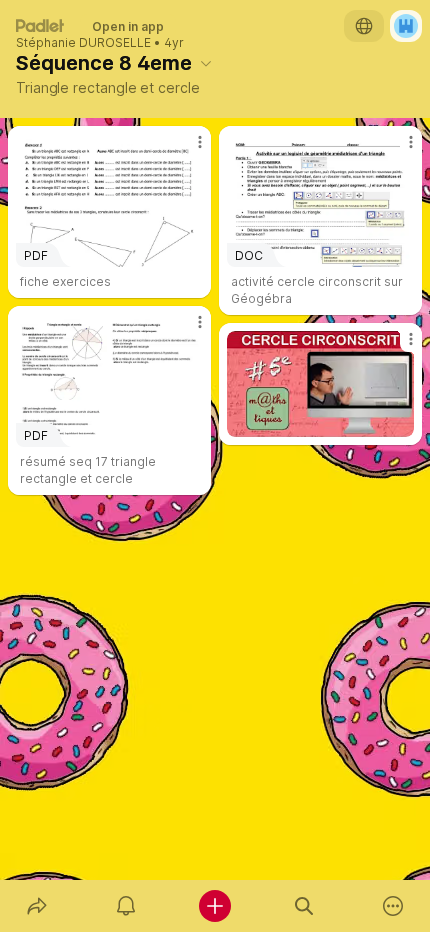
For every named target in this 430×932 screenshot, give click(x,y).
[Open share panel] (36, 906)
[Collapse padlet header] (206, 63)
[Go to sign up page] (406, 26)
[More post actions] (187, 150)
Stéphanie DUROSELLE (83, 43)
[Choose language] (364, 26)
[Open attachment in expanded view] (320, 384)
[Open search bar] (304, 906)
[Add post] (214, 906)
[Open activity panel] (125, 906)
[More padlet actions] (393, 906)
